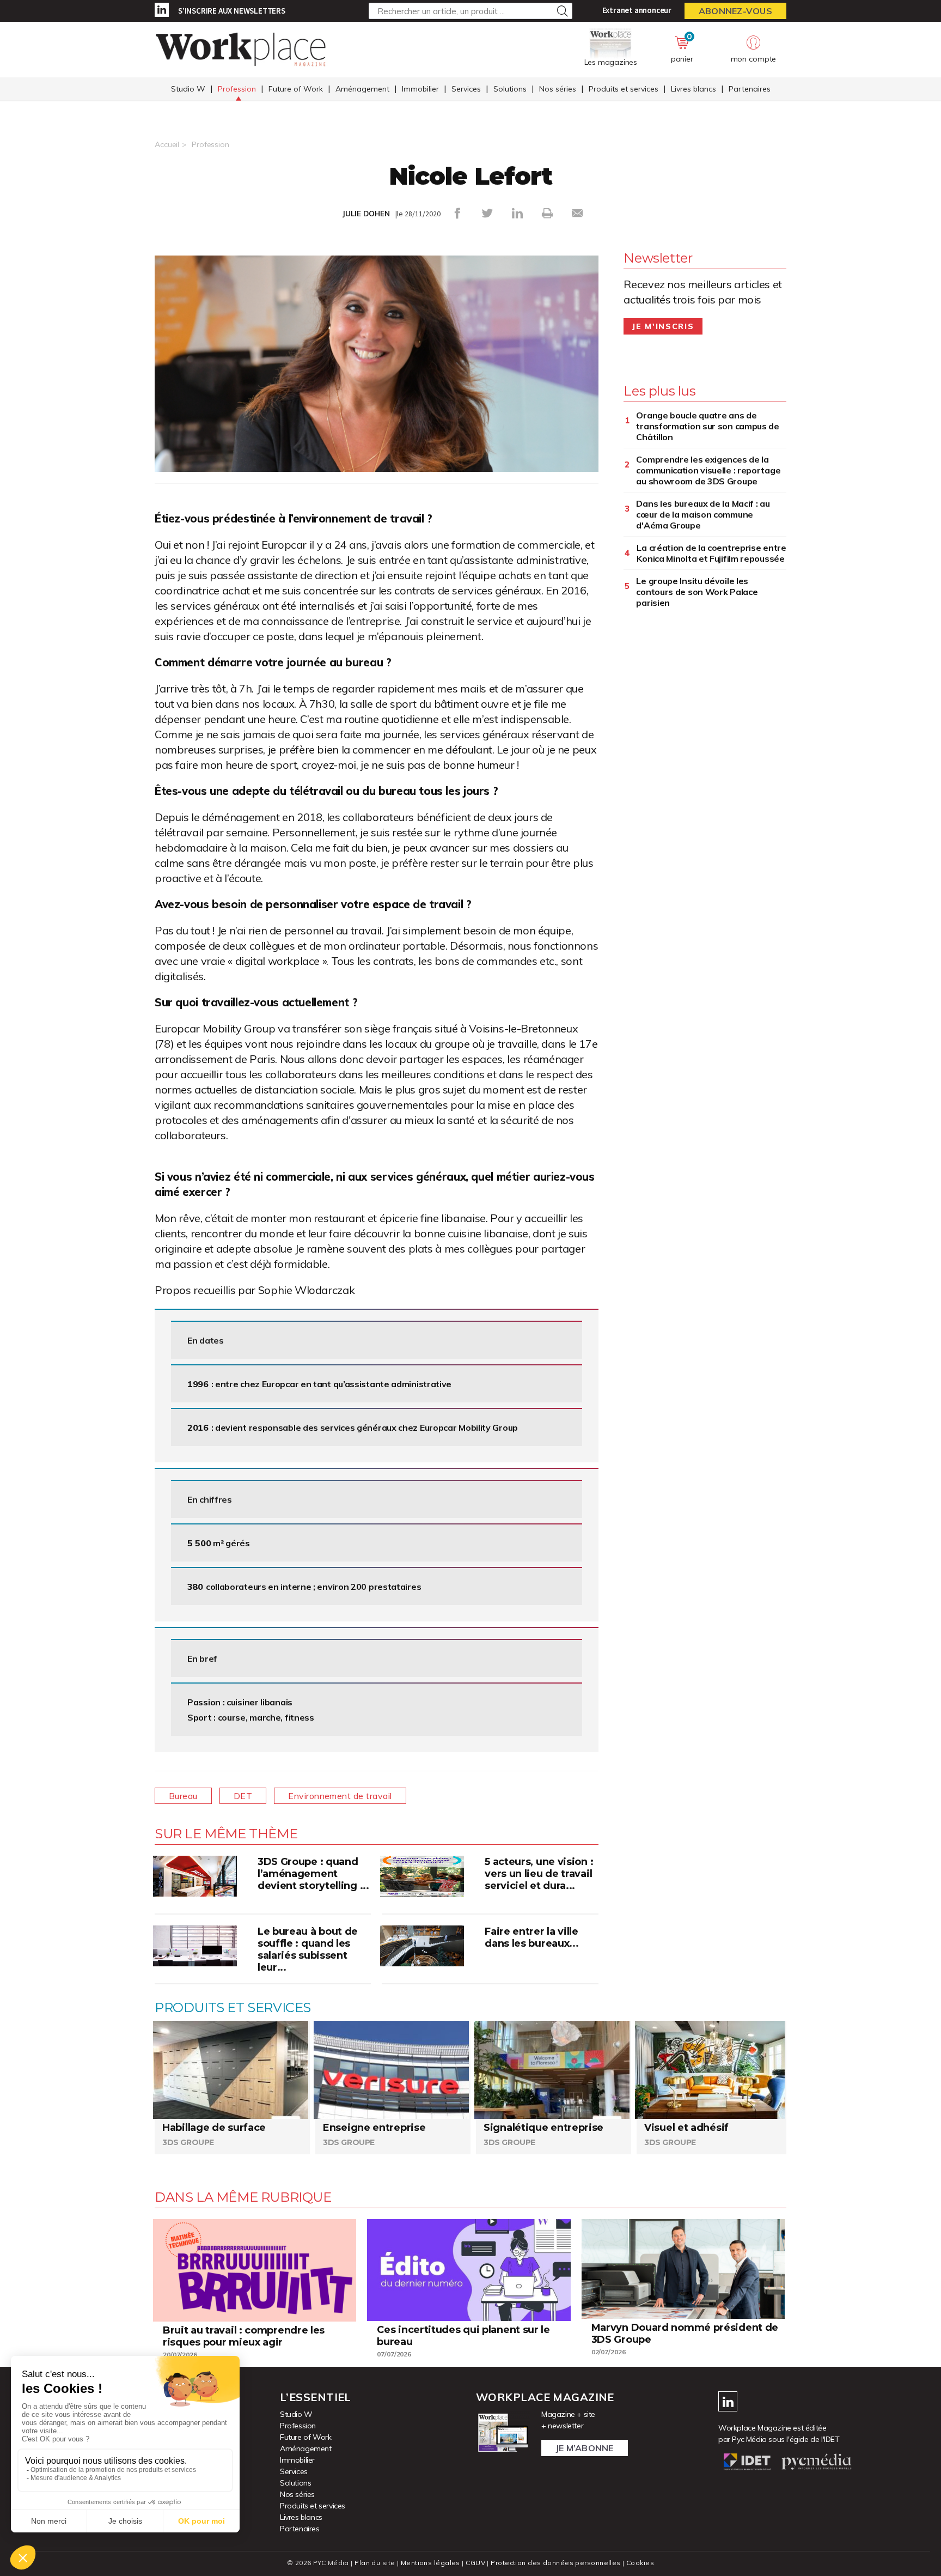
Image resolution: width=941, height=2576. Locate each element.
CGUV (475, 2563)
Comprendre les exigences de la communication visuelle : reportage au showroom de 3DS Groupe (708, 470)
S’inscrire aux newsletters (232, 11)
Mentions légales (430, 2563)
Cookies (640, 2563)
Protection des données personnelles (555, 2563)
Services (466, 89)
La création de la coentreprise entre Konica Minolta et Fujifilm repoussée (711, 553)
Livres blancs (693, 89)
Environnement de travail (340, 1796)
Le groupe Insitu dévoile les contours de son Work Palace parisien (697, 592)
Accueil (167, 144)
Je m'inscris (663, 326)
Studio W (188, 89)
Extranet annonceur (637, 10)
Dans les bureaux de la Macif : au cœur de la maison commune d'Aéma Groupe (703, 514)
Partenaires (750, 89)
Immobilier (420, 89)
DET (243, 1796)
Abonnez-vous (735, 11)
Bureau (183, 1796)
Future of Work (296, 89)
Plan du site (375, 2563)
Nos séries (558, 89)
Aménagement (362, 89)
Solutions (510, 89)
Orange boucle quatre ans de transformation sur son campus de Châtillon (707, 426)
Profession (237, 89)
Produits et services (624, 89)
